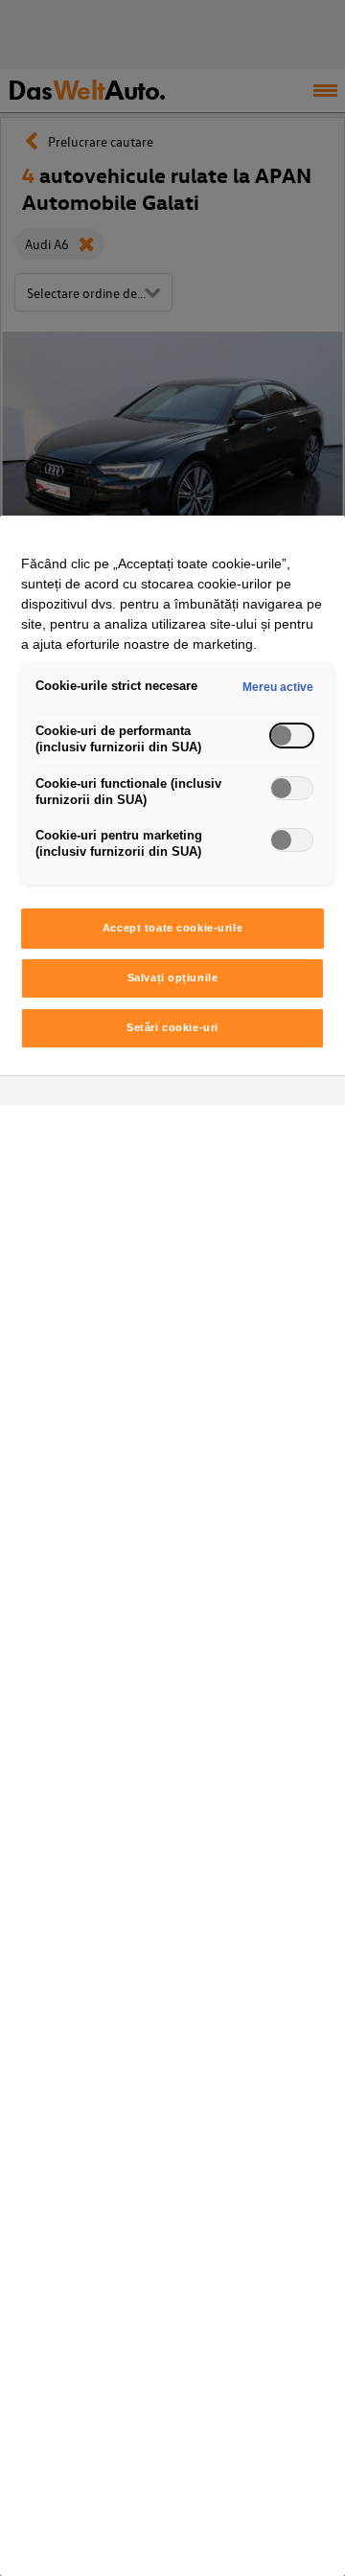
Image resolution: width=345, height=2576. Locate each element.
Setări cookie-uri (172, 1027)
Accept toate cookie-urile (172, 928)
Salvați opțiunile (173, 977)
